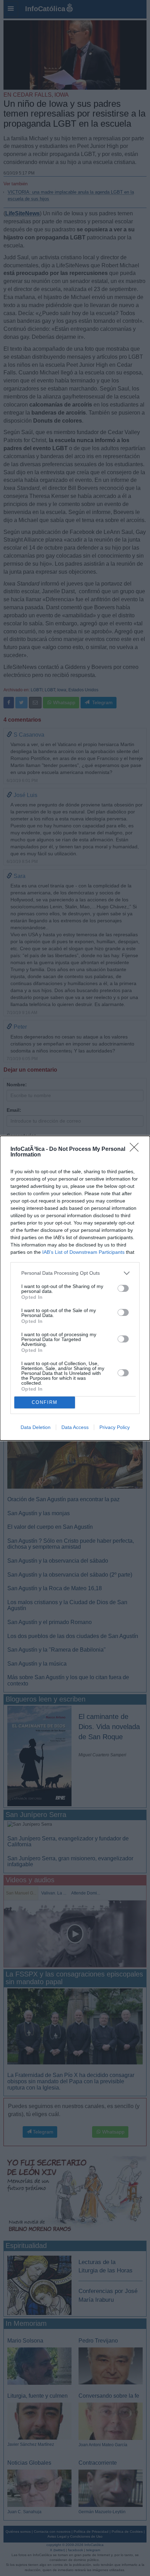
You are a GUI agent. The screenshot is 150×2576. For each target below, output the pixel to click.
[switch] (123, 1288)
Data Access (75, 1427)
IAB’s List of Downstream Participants (83, 1252)
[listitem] (75, 1273)
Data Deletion (36, 1427)
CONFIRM (45, 1402)
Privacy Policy (115, 1427)
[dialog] (75, 1288)
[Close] (136, 1149)
